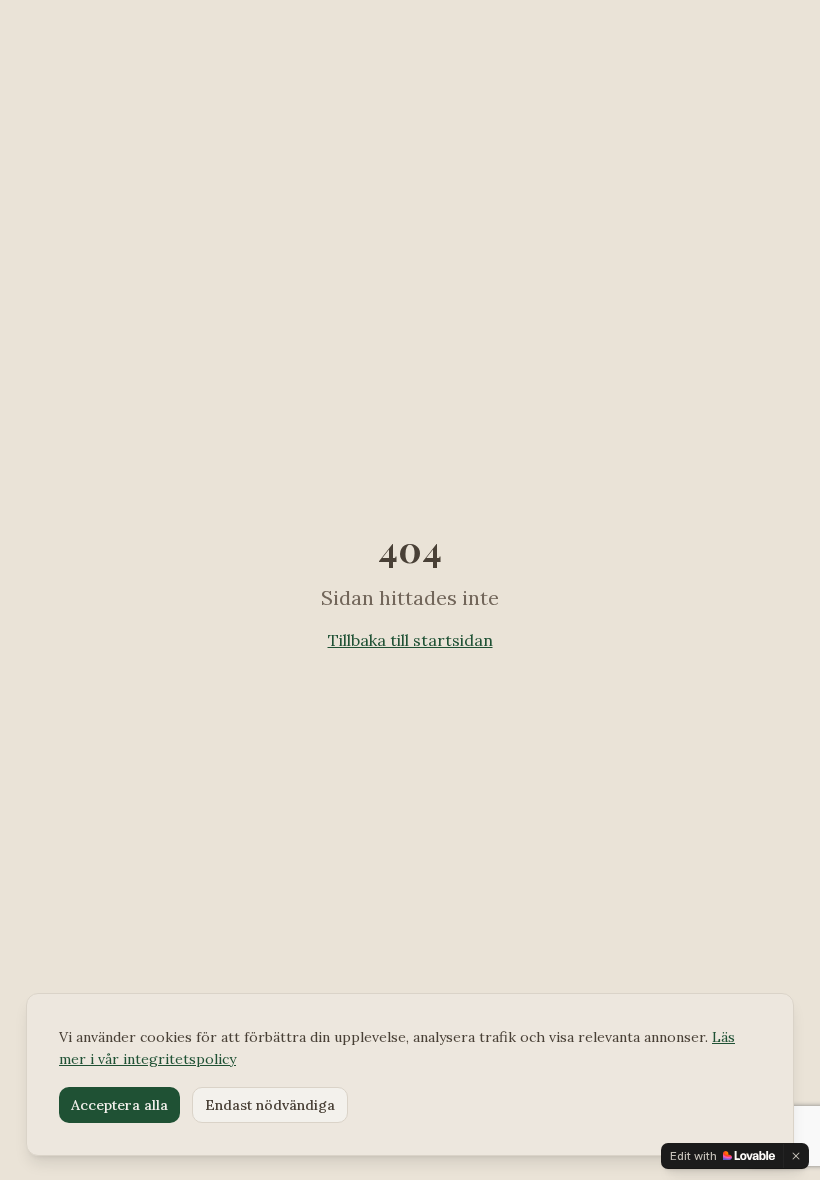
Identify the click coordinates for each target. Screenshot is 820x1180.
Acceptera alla (119, 1105)
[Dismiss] (796, 1156)
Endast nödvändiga (270, 1105)
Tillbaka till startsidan (410, 640)
